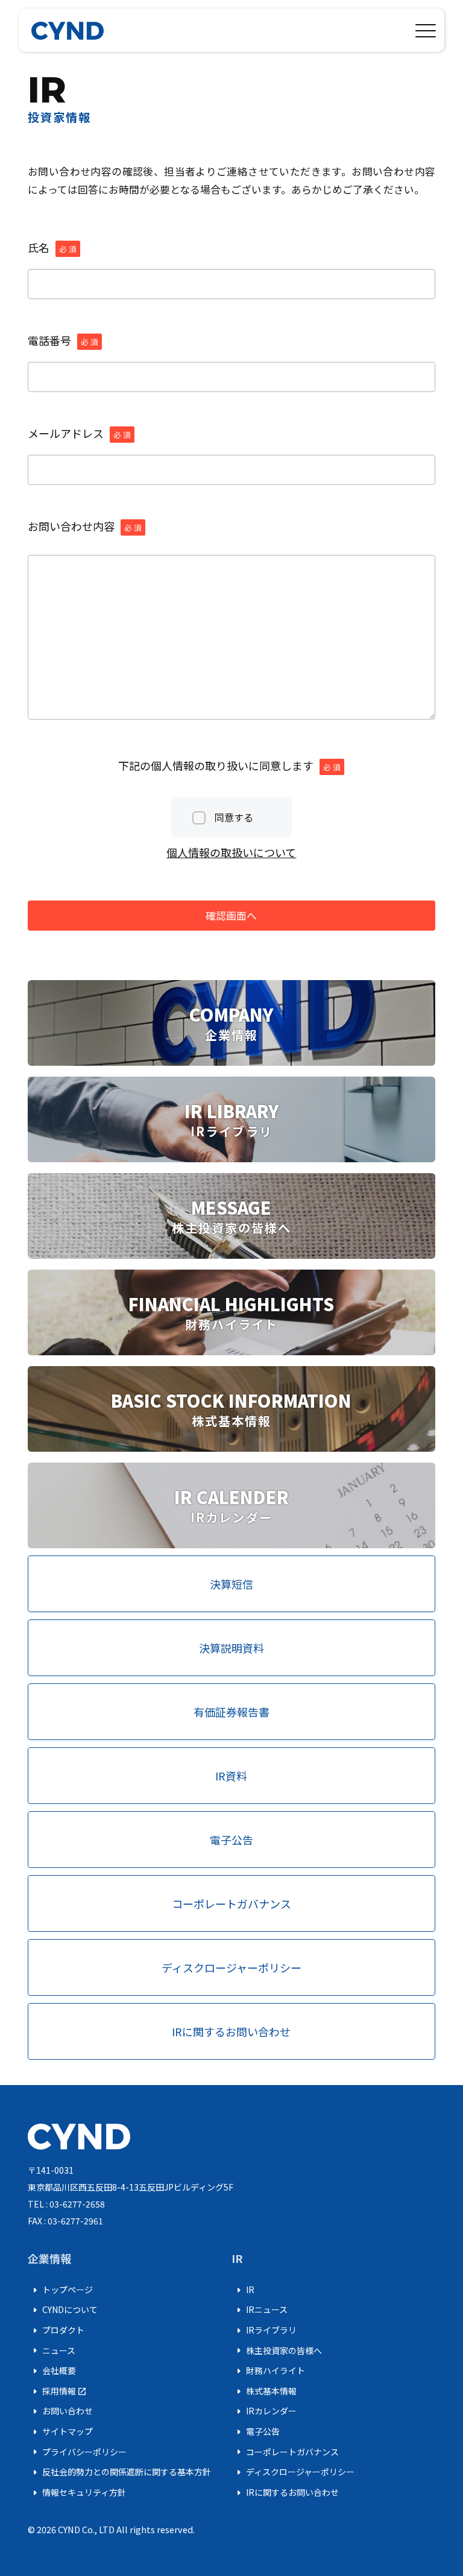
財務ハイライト (268, 2371)
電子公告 (256, 2432)
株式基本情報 (264, 2391)
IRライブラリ (264, 2331)
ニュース (52, 2350)
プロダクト (56, 2331)
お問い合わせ (60, 2411)
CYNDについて (63, 2310)
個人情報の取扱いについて (231, 852)
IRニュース (260, 2310)
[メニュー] (426, 28)
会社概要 (52, 2371)
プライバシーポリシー (77, 2452)
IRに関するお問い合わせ (285, 2493)
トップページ (60, 2290)
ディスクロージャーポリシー (293, 2472)
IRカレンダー (264, 2411)
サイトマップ (60, 2432)
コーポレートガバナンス (285, 2452)
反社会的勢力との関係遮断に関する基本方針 (119, 2472)
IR (243, 2290)
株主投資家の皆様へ (277, 2350)
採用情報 (57, 2391)
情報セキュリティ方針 (77, 2493)
